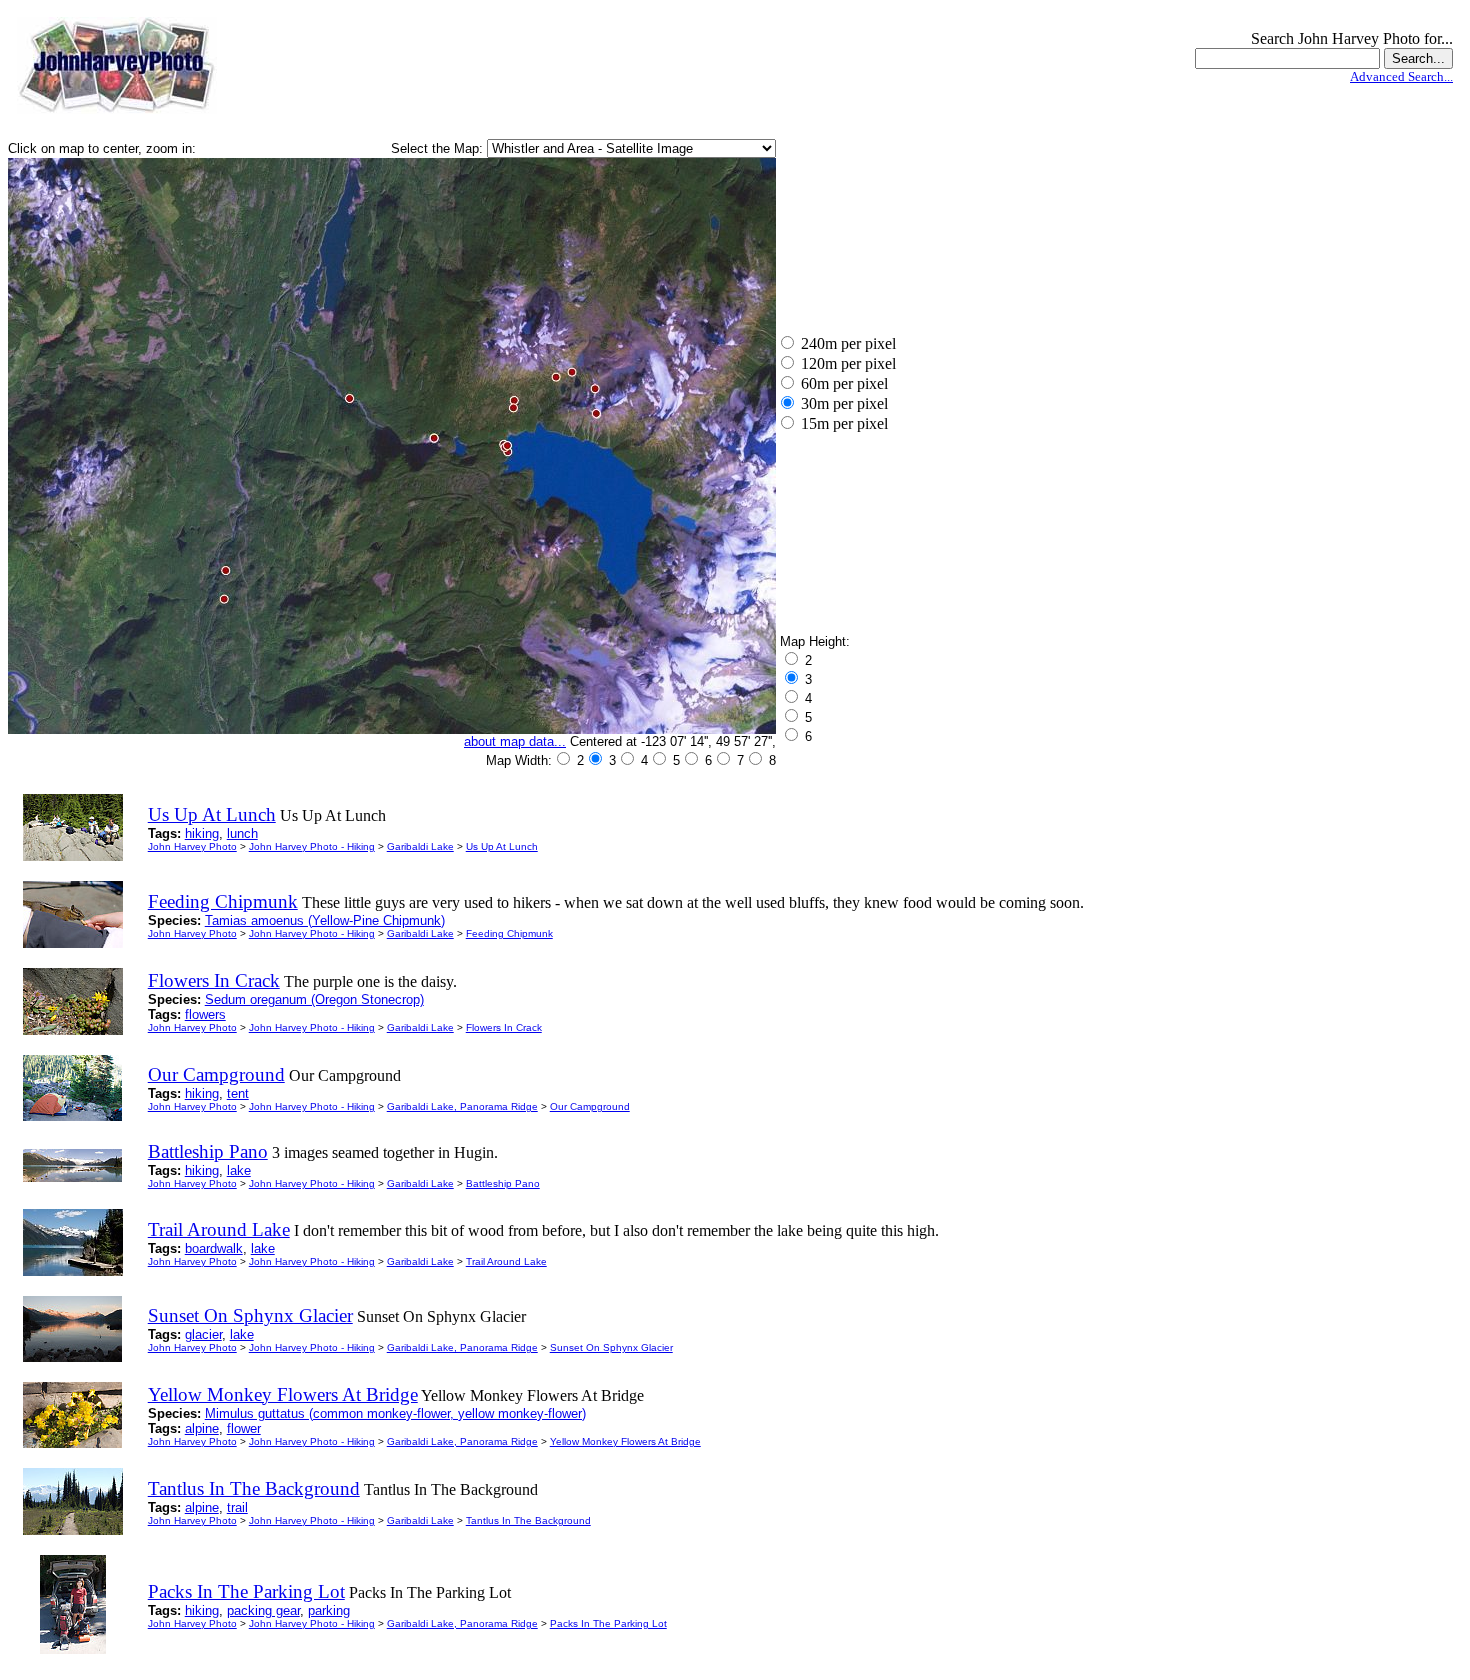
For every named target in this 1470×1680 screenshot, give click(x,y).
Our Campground (590, 1106)
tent (238, 1093)
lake (239, 1170)
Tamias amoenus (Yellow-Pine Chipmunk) (325, 920)
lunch (242, 833)
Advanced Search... (1401, 76)
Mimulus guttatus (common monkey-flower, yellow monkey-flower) (395, 1413)
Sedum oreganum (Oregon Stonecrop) (314, 999)
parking (329, 1610)
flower (244, 1428)
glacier (203, 1334)
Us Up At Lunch (502, 846)
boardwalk (214, 1248)
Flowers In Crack (504, 1027)
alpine (202, 1428)
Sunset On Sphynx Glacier (611, 1347)
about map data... (515, 741)
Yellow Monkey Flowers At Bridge (625, 1441)
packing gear (263, 1610)
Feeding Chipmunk (509, 933)
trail (237, 1507)
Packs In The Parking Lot (608, 1623)
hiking (202, 833)
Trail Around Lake (506, 1261)
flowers (205, 1014)
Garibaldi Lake (420, 846)
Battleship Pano (503, 1183)
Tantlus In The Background (528, 1520)
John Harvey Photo (192, 846)
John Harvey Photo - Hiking (312, 846)
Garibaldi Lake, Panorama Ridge (462, 1106)
